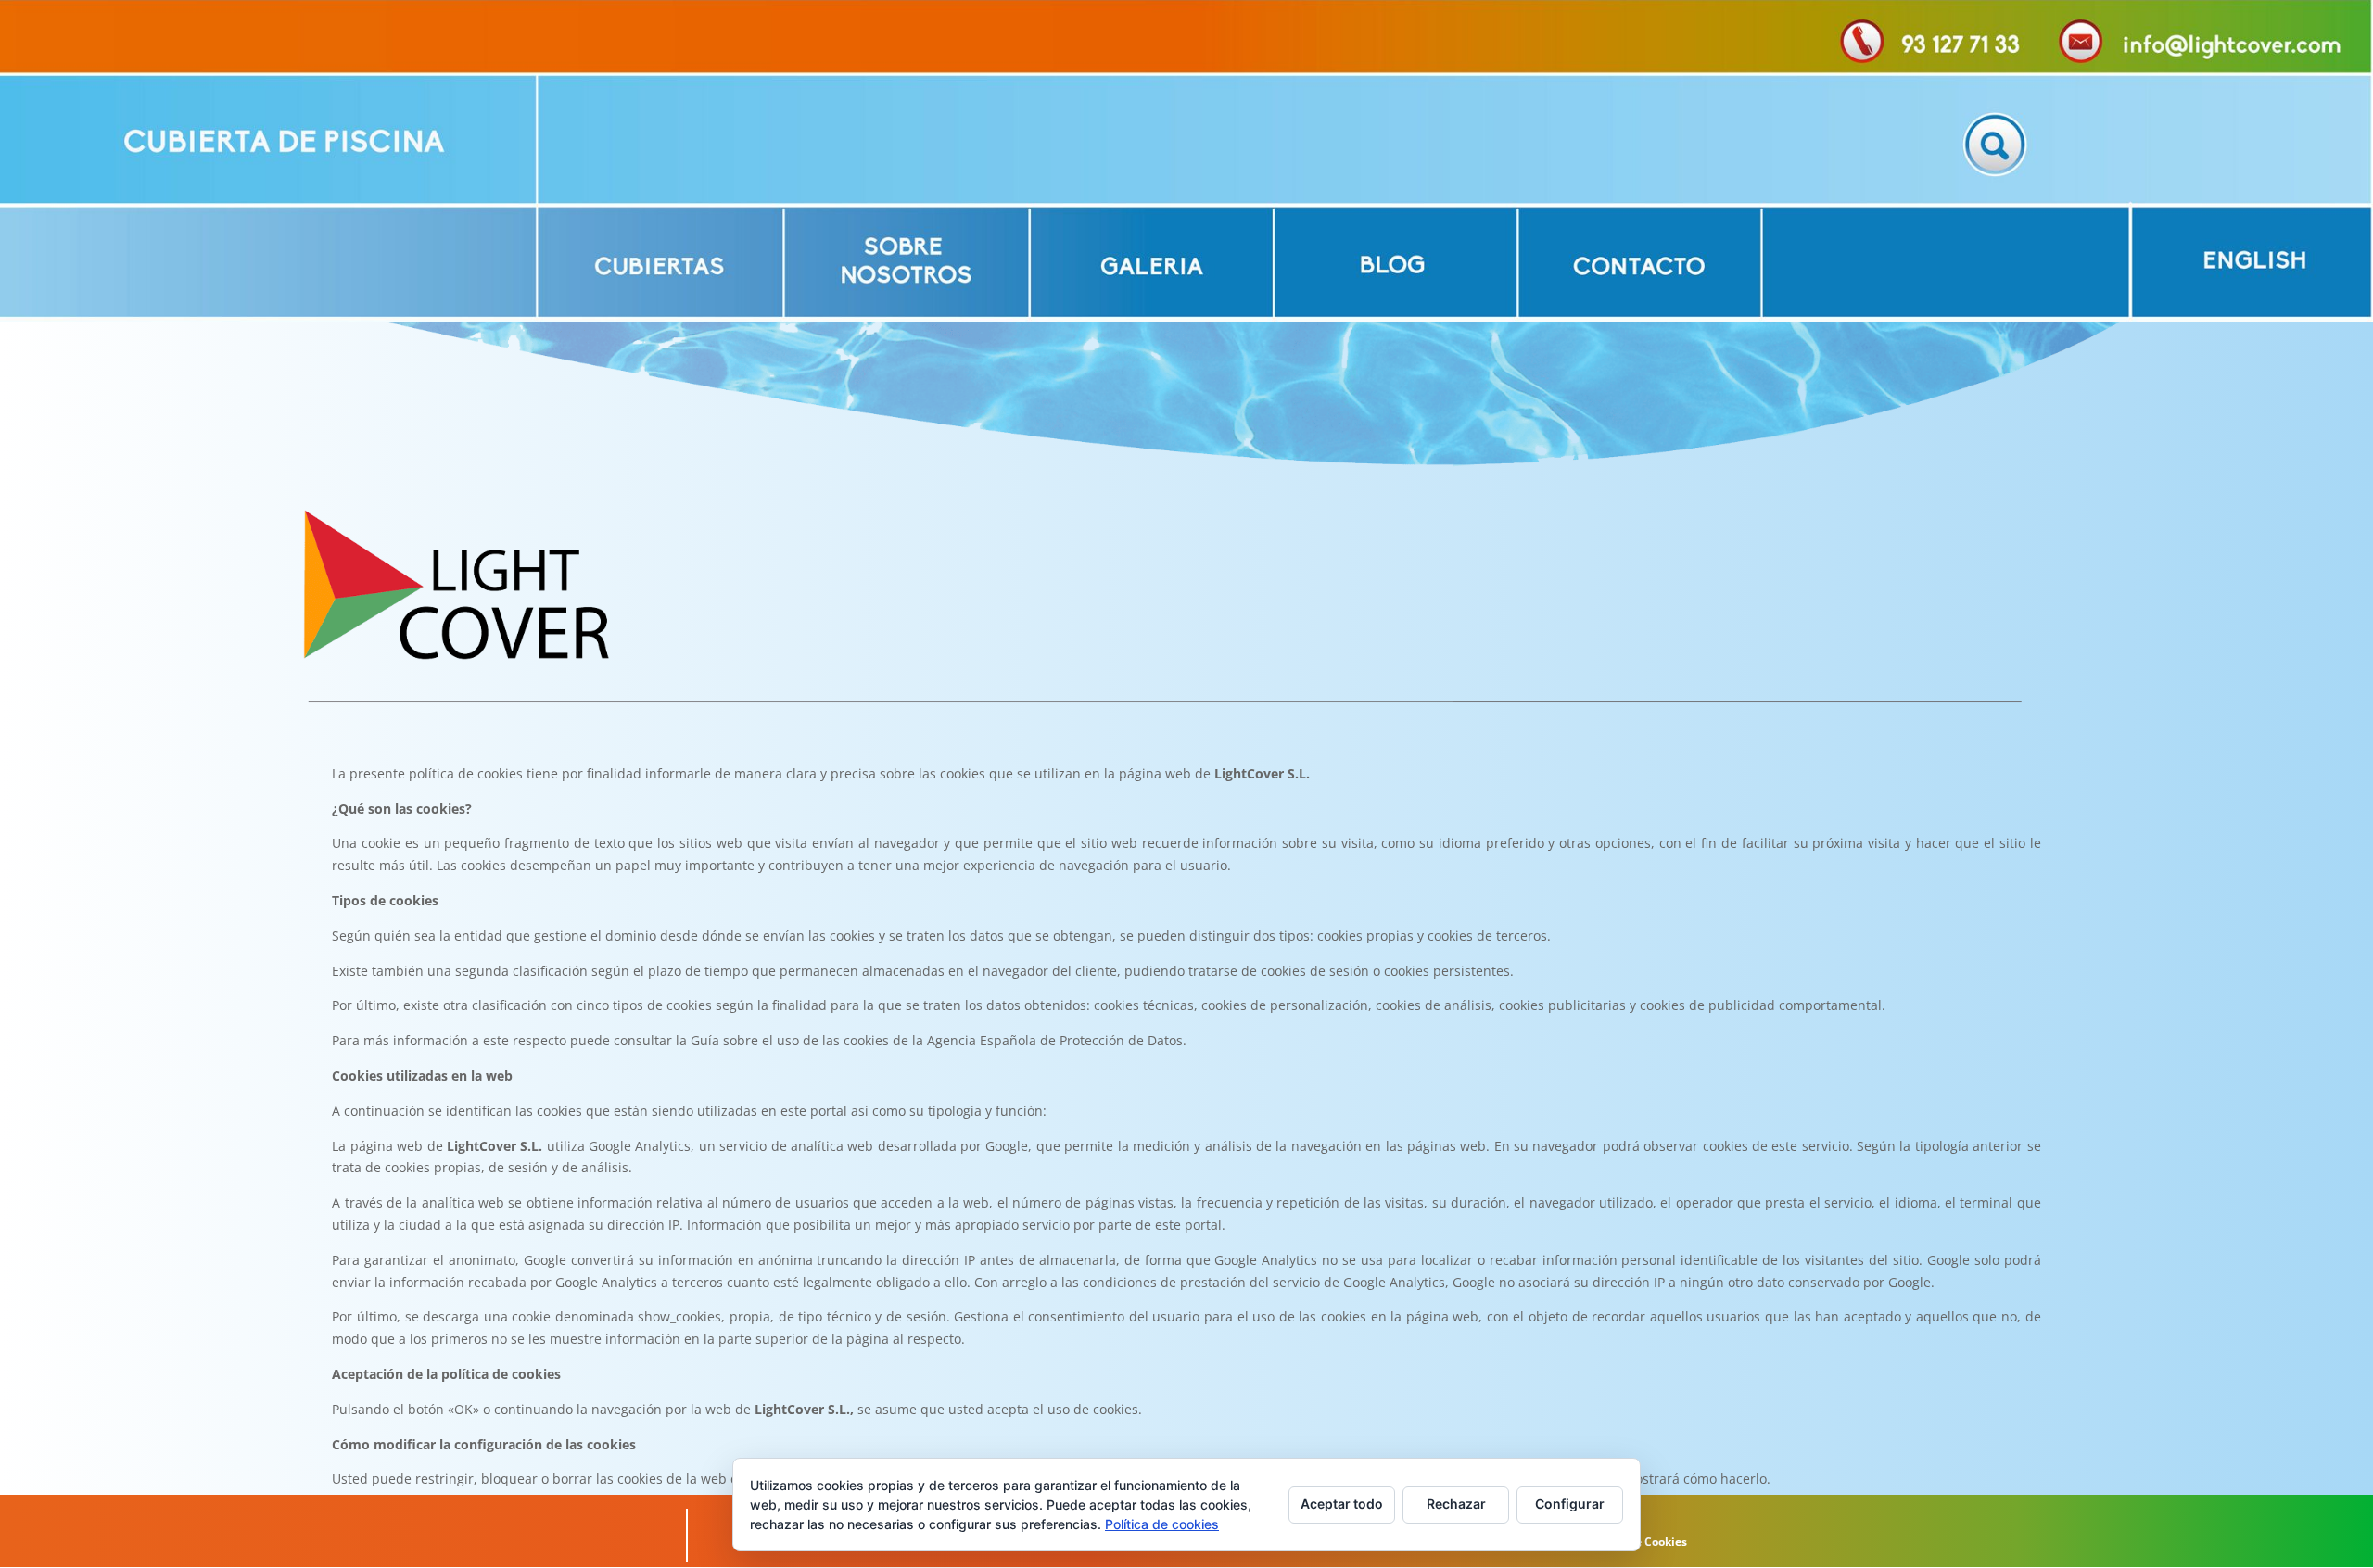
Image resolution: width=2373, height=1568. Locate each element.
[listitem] (268, 139)
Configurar (1570, 1504)
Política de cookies (1162, 1524)
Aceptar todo (1342, 1504)
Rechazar (1456, 1504)
